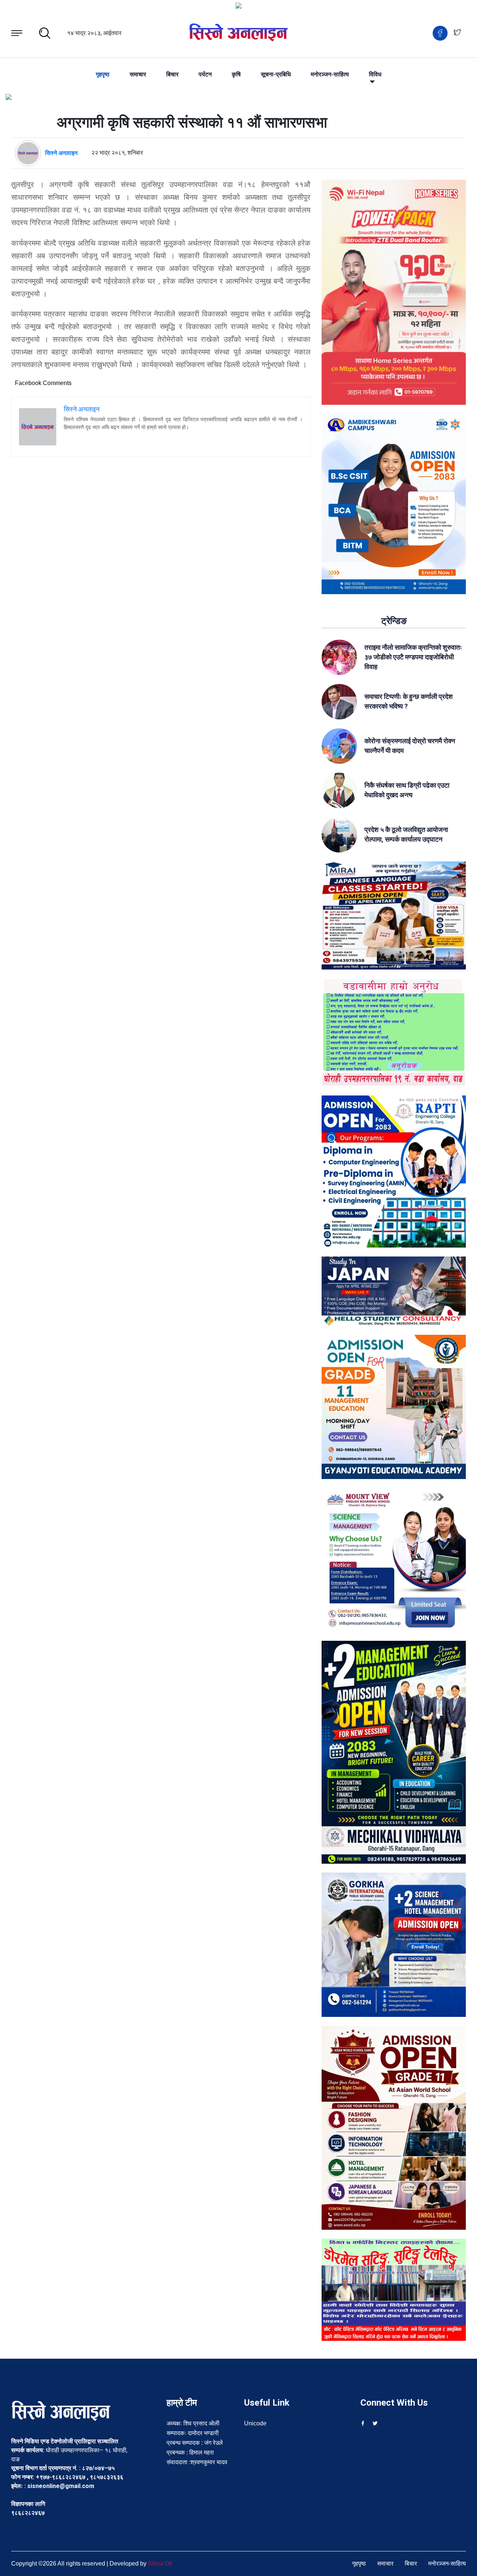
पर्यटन (205, 75)
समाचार (138, 75)
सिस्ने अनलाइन (61, 153)
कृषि (236, 75)
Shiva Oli (160, 2564)
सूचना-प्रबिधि (276, 75)
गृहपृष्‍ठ (103, 75)
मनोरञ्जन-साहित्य (330, 75)
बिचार (172, 75)
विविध (375, 75)
